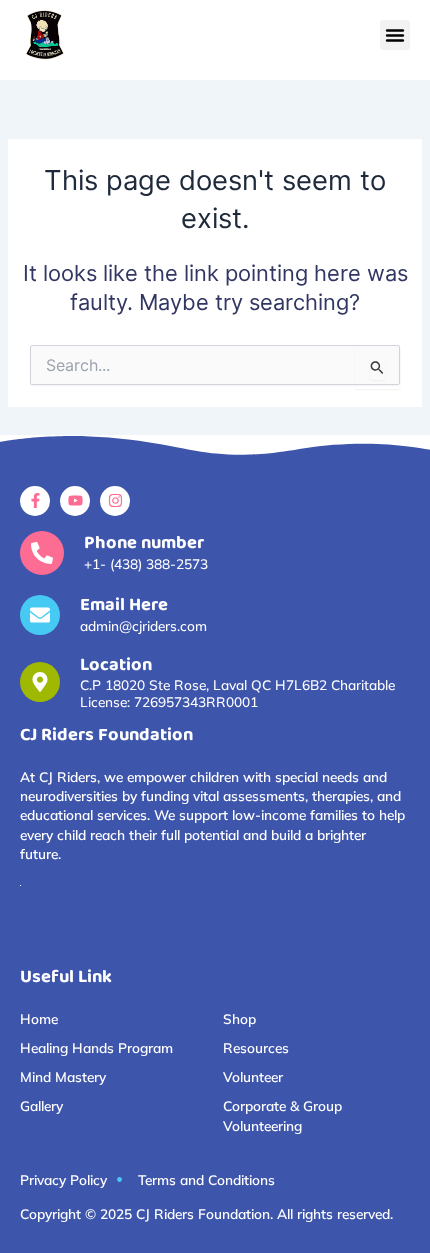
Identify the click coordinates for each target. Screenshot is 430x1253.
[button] (395, 35)
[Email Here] (40, 615)
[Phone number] (42, 553)
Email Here (124, 605)
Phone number (144, 543)
